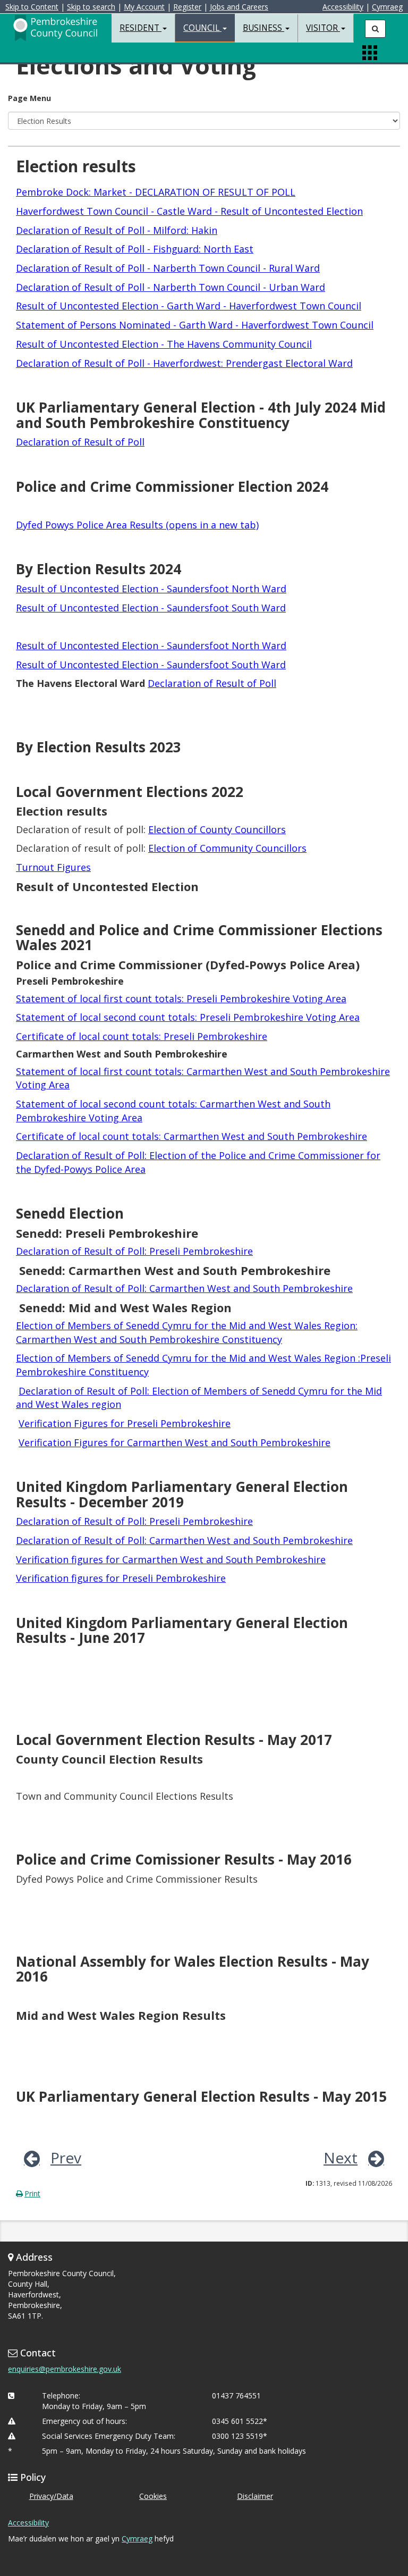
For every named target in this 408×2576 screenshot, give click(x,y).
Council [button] (202, 28)
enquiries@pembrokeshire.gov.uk (65, 2369)
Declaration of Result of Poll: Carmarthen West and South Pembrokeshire (184, 1288)
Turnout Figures (53, 867)
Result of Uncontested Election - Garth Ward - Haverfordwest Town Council (189, 306)
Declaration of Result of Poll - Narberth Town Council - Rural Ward (168, 268)
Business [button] (263, 28)
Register (187, 7)
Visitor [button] (323, 28)
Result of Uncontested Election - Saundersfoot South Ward (151, 608)
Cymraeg (387, 7)
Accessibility (343, 7)
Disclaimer (255, 2496)
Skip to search (91, 7)
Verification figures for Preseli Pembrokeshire (121, 1578)
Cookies (153, 2496)
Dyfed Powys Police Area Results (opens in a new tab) (137, 525)
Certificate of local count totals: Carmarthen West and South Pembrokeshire (192, 1136)
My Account (144, 7)
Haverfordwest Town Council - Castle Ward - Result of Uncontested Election (189, 211)
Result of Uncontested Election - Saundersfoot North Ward (151, 589)
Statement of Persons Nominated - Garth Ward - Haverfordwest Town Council (195, 325)
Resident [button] (141, 28)
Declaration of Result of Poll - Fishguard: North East (135, 249)
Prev (66, 2158)
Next (341, 2158)
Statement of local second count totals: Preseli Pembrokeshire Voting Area (188, 1017)
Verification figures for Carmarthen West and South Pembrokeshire (171, 1559)
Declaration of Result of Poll (80, 442)
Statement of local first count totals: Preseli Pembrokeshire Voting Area (181, 998)
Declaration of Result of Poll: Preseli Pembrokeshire (134, 1251)
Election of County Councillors (217, 829)
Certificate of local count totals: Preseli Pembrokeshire (142, 1036)
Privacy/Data (51, 2496)
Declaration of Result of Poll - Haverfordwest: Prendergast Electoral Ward (184, 363)
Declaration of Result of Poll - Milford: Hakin (117, 230)
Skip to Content (32, 7)
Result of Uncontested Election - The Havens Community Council (164, 344)
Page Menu (29, 98)
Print (32, 2193)
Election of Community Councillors (227, 848)
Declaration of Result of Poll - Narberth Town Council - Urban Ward (171, 287)
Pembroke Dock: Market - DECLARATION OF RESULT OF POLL (156, 192)
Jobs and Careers (239, 7)
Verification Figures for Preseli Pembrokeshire (125, 1423)
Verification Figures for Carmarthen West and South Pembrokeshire (175, 1442)
